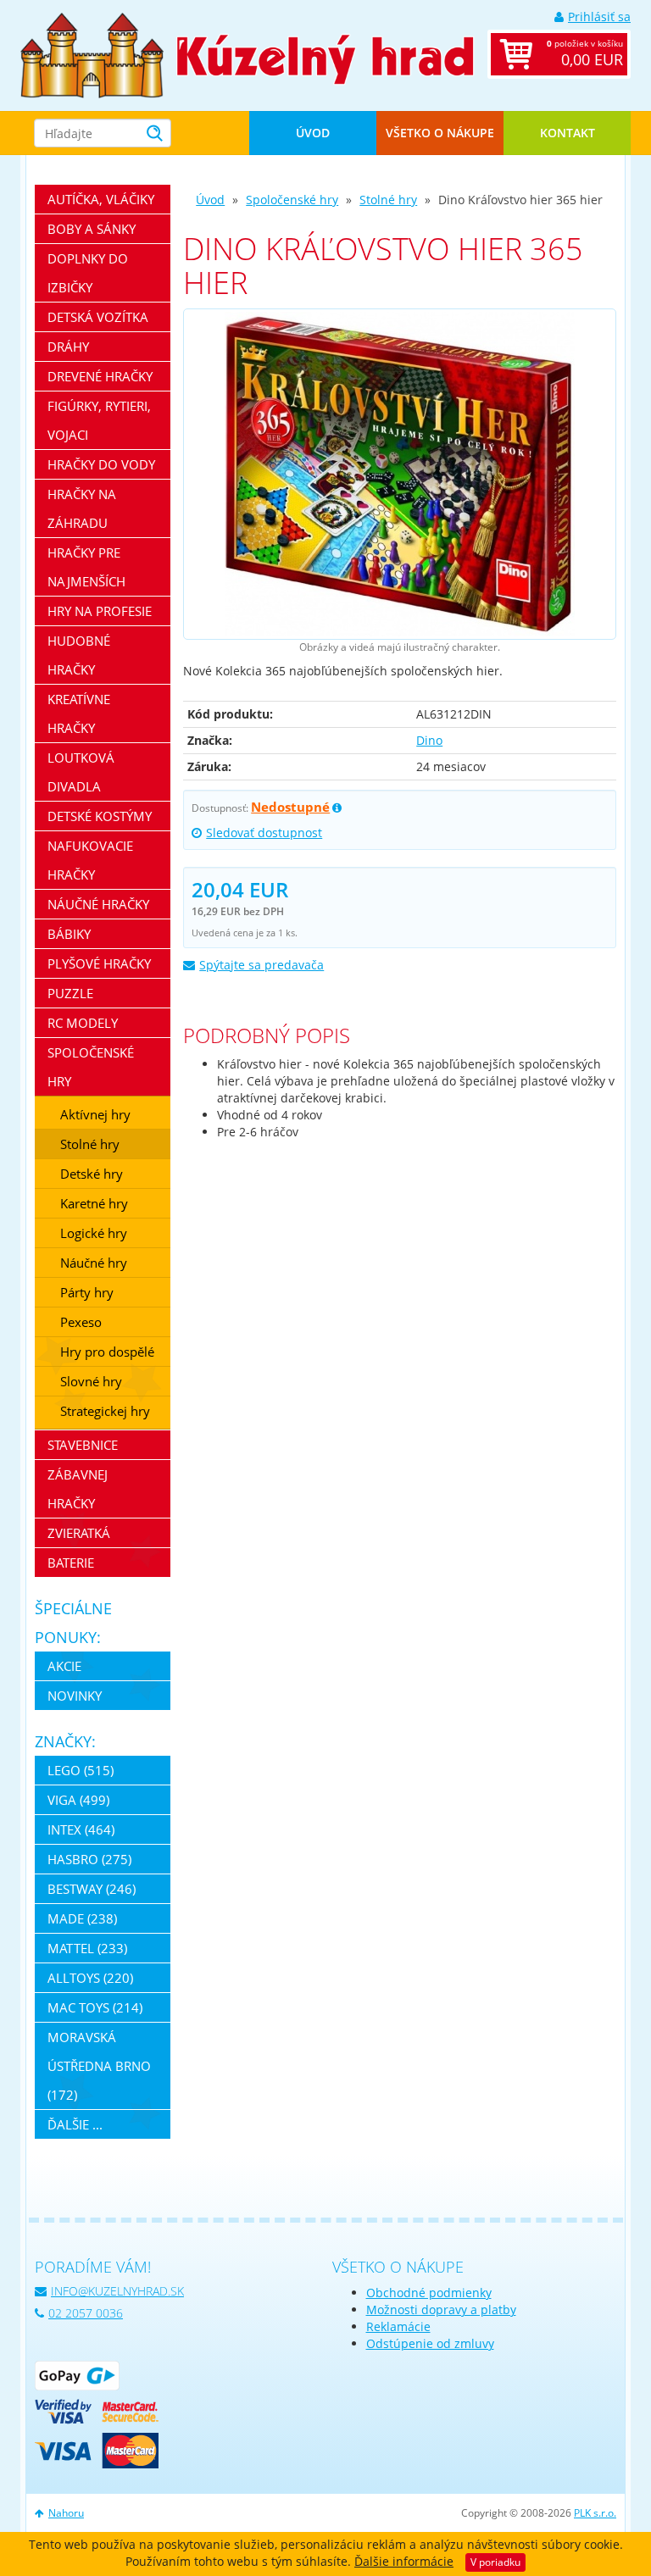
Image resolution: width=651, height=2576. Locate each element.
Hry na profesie (100, 611)
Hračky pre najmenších (86, 567)
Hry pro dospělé (107, 1352)
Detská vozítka (98, 317)
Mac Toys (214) (95, 2007)
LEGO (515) (81, 1770)
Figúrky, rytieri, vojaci (99, 420)
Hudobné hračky (79, 655)
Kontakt (568, 133)
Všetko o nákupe (440, 133)
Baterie (71, 1563)
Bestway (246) (92, 1889)
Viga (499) (78, 1800)
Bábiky (69, 934)
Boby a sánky (92, 229)
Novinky (75, 1696)
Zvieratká (79, 1533)
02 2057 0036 (86, 2313)
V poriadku (495, 2562)
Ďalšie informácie (404, 2561)
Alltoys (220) (90, 1978)
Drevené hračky (100, 376)
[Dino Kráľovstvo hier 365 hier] (400, 474)
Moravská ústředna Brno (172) (99, 2066)
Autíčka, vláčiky (101, 199)
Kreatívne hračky (79, 713)
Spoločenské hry (292, 200)
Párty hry (87, 1292)
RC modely (83, 1023)
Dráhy (68, 347)
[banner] (92, 54)
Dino (429, 740)
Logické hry (94, 1233)
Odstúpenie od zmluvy (430, 2343)
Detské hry (92, 1174)
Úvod (313, 133)
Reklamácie (398, 2326)
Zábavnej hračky (78, 1489)
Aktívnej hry (95, 1114)
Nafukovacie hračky (90, 860)
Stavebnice (83, 1445)
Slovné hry (91, 1381)
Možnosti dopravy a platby (441, 2310)
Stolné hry (388, 200)
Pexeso (81, 1322)
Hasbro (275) (89, 1859)
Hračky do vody (101, 464)
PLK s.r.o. (595, 2513)
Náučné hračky (98, 904)
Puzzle (70, 993)
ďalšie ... (75, 2124)
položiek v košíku (585, 53)
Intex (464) (81, 1829)
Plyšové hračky (99, 963)
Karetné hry (94, 1203)
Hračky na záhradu (82, 508)
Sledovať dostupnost (264, 833)
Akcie (64, 1666)
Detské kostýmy (100, 816)
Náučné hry (94, 1263)
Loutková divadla (81, 772)
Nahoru (66, 2513)
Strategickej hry (105, 1411)
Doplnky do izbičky (88, 273)
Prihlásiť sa (599, 17)
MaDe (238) (82, 1918)
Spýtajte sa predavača (262, 965)
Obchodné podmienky (429, 2293)
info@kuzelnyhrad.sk (117, 2291)
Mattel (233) (87, 1948)
